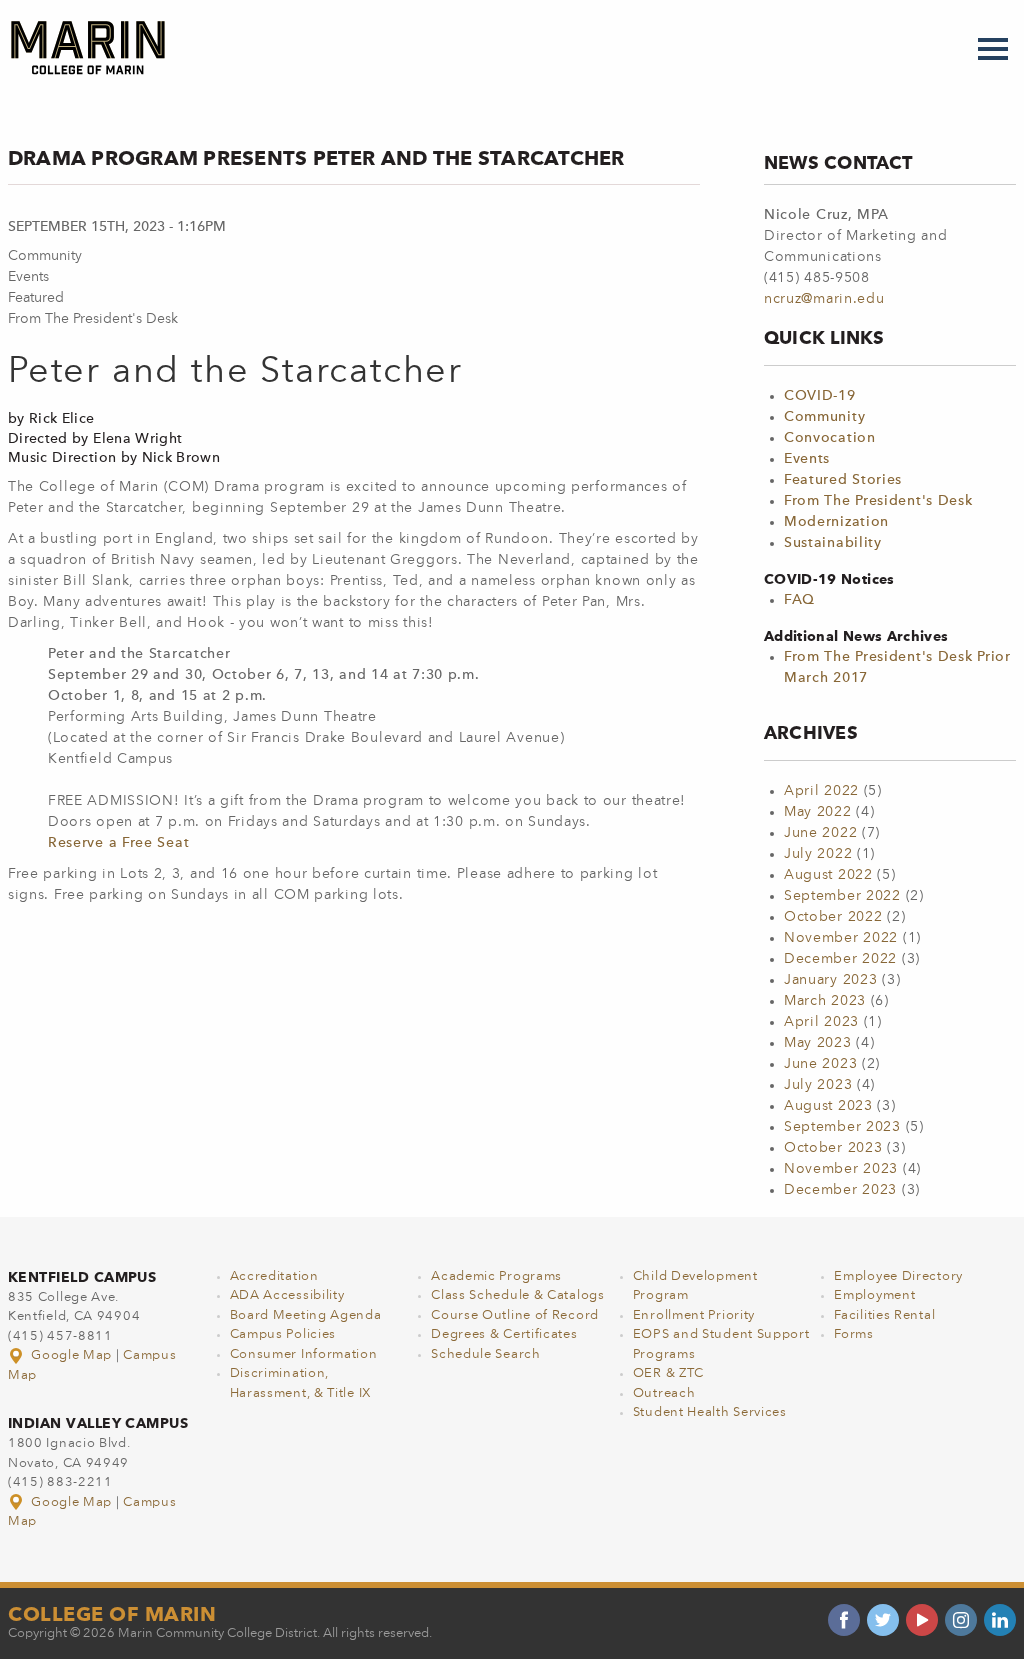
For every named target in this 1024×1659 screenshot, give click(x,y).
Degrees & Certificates (504, 1334)
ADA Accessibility (287, 1295)
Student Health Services (710, 1412)
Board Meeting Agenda (306, 1315)
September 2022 (842, 896)
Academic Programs (496, 1276)
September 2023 (842, 1127)
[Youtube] (922, 1620)
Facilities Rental (884, 1315)
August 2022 (828, 875)
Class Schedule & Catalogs (518, 1295)
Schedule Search (486, 1354)
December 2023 (840, 1190)
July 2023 (818, 1085)
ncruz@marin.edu (824, 299)
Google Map (72, 1355)
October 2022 (833, 917)
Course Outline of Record (515, 1315)
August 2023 (828, 1106)
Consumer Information (304, 1354)
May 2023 (818, 1043)
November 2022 (841, 938)
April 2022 (821, 791)
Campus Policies (283, 1334)
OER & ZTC (668, 1373)
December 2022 (840, 959)
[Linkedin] (1000, 1620)
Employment (874, 1295)
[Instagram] (961, 1620)
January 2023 (830, 980)
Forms (854, 1334)
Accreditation (274, 1276)
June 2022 (820, 833)
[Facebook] (844, 1620)
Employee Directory (898, 1276)
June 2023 (820, 1064)
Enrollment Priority (694, 1315)
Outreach (664, 1393)
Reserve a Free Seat (118, 843)
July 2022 (818, 854)
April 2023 (821, 1022)
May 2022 (818, 812)
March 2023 (825, 1001)
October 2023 (833, 1148)
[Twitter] (883, 1620)
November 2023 (841, 1169)
